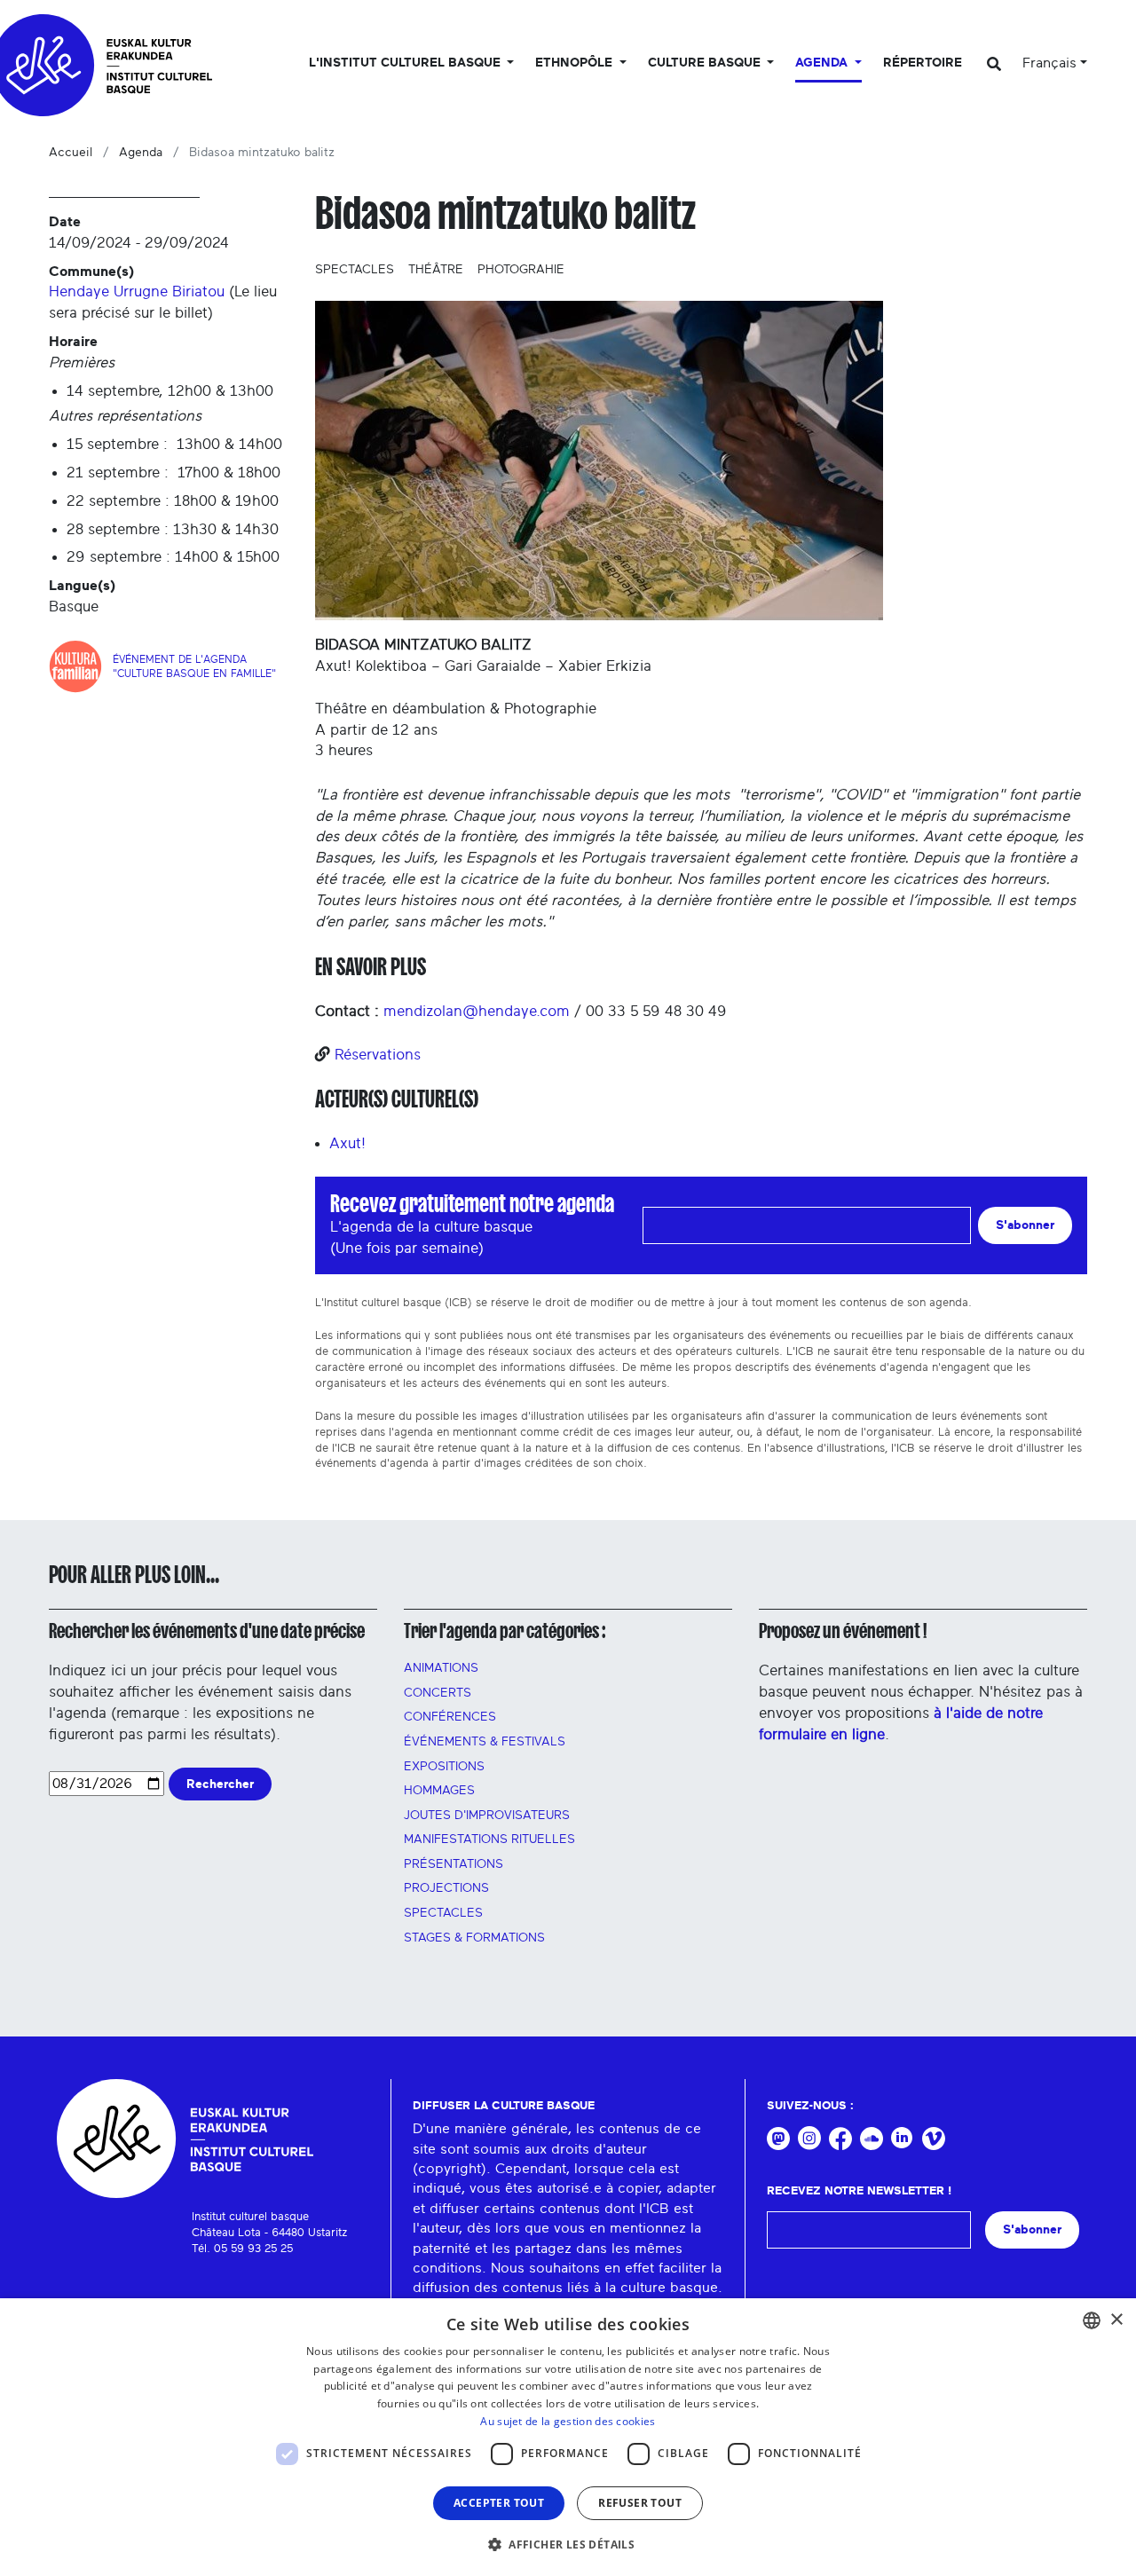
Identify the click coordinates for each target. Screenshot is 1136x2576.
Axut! (347, 1143)
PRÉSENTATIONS (454, 1864)
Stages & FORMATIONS (474, 1938)
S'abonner (1025, 1225)
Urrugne (141, 291)
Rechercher (220, 1784)
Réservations (378, 1055)
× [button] (1116, 2320)
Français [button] (1049, 63)
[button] (568, 2544)
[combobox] (1092, 2320)
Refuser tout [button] (640, 2503)
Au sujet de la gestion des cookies (568, 2421)
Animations (441, 1668)
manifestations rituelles (489, 1839)
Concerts (438, 1693)
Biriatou (198, 291)
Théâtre (436, 270)
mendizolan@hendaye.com (477, 1011)
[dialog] (568, 2437)
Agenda (141, 153)
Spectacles (355, 270)
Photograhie (521, 270)
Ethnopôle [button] (576, 63)
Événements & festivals (485, 1742)
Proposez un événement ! (843, 1631)
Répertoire (923, 63)
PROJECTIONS (446, 1888)
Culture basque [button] (706, 63)
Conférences (450, 1717)
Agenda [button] (823, 63)
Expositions (444, 1767)
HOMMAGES (439, 1791)
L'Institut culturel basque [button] (406, 63)
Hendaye (79, 291)
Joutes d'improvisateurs (487, 1816)
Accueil (71, 153)
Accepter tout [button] (499, 2503)
